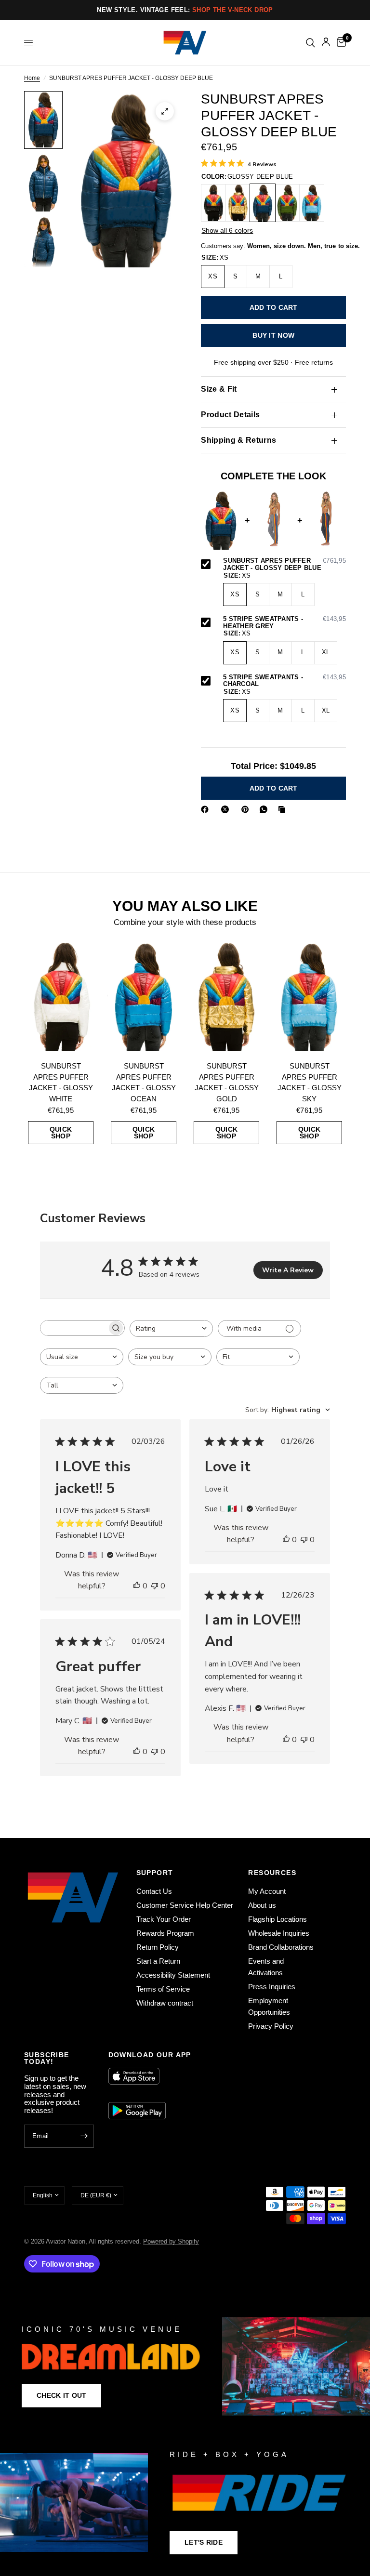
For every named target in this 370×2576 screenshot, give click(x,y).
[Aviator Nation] (185, 2366)
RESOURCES (272, 1873)
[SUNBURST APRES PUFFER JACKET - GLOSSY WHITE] (61, 996)
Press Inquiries (272, 1987)
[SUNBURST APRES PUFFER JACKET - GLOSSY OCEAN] (144, 996)
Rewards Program (165, 1933)
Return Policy (158, 1947)
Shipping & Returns (238, 440)
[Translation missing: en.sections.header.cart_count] (340, 43)
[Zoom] (165, 111)
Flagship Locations (277, 1919)
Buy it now (273, 335)
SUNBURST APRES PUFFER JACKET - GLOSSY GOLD (227, 1082)
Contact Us (154, 1891)
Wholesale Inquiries (279, 1933)
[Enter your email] (84, 2136)
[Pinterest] (247, 809)
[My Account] (326, 43)
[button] (61, 2396)
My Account (267, 1891)
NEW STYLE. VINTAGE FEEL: (185, 10)
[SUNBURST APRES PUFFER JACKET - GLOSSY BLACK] (213, 203)
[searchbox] (74, 1328)
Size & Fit (219, 389)
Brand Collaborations (281, 1947)
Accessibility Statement (173, 1975)
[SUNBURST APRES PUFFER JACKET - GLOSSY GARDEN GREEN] (287, 203)
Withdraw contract (165, 2003)
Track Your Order (164, 1919)
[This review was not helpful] (155, 1586)
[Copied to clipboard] (284, 809)
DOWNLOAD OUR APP (150, 2055)
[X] (227, 809)
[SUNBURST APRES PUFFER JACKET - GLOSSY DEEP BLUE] (263, 203)
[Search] (311, 43)
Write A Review (288, 1270)
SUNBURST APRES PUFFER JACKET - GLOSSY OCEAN (144, 1082)
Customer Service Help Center (185, 1905)
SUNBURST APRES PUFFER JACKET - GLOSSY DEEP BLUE (284, 564)
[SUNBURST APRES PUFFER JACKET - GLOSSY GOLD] (238, 203)
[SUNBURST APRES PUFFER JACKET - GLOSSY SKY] (312, 203)
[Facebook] (207, 809)
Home (32, 78)
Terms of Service (163, 1989)
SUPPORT (155, 1873)
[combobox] (171, 1328)
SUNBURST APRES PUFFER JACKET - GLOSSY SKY (310, 1082)
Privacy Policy (271, 2026)
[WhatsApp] (265, 809)
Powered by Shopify (171, 2241)
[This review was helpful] (137, 1586)
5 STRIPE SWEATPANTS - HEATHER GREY (284, 623)
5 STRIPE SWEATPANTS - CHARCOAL (284, 681)
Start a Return (158, 1961)
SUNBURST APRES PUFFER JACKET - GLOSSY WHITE (61, 1082)
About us (262, 1905)
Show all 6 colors (227, 230)
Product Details (230, 415)
